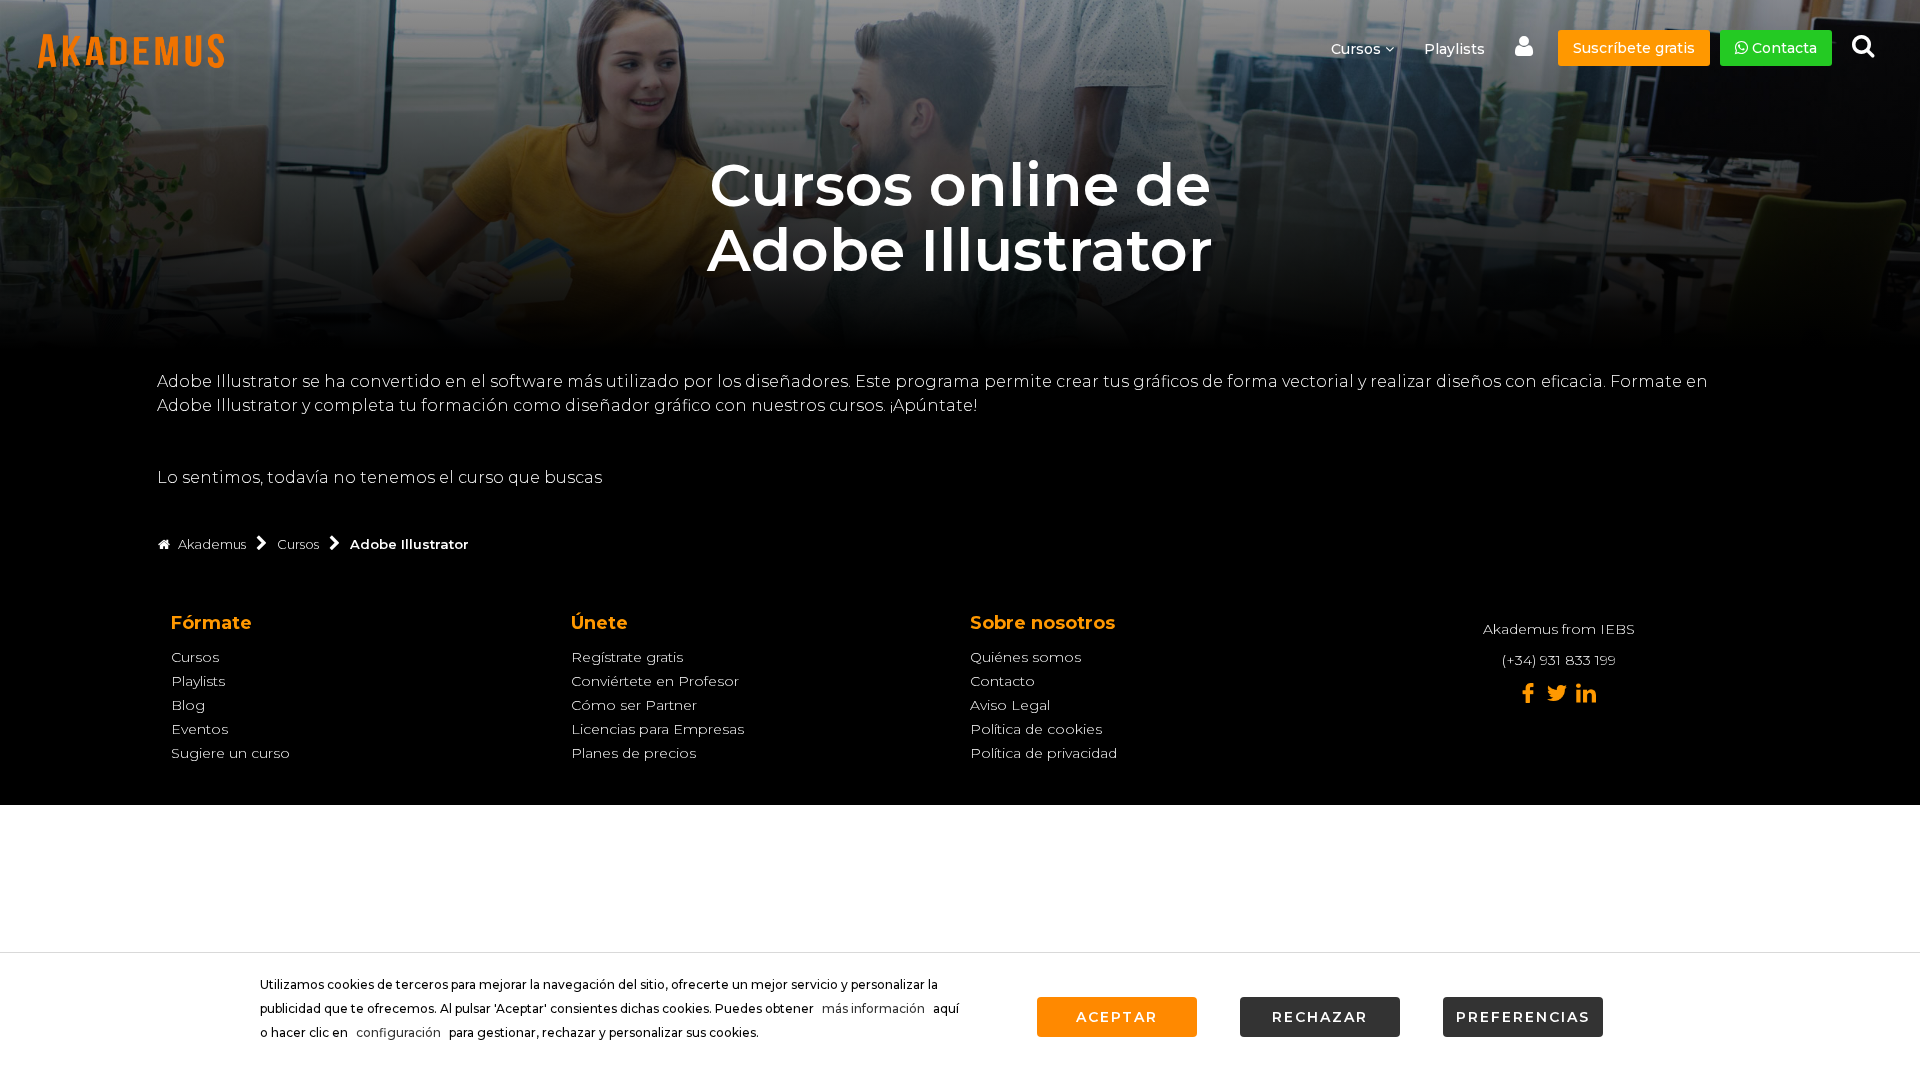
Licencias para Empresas (657, 729)
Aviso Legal (1010, 705)
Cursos (195, 657)
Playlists (1454, 49)
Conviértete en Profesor (655, 681)
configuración (398, 1032)
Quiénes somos (1025, 657)
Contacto (1002, 681)
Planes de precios (633, 753)
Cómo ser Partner (634, 705)
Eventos (199, 729)
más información (873, 1008)
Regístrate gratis (627, 657)
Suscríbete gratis (1634, 48)
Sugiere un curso (230, 753)
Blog (188, 705)
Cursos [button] (1358, 49)
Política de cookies (1036, 729)
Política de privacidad (1043, 753)
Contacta (1782, 48)
